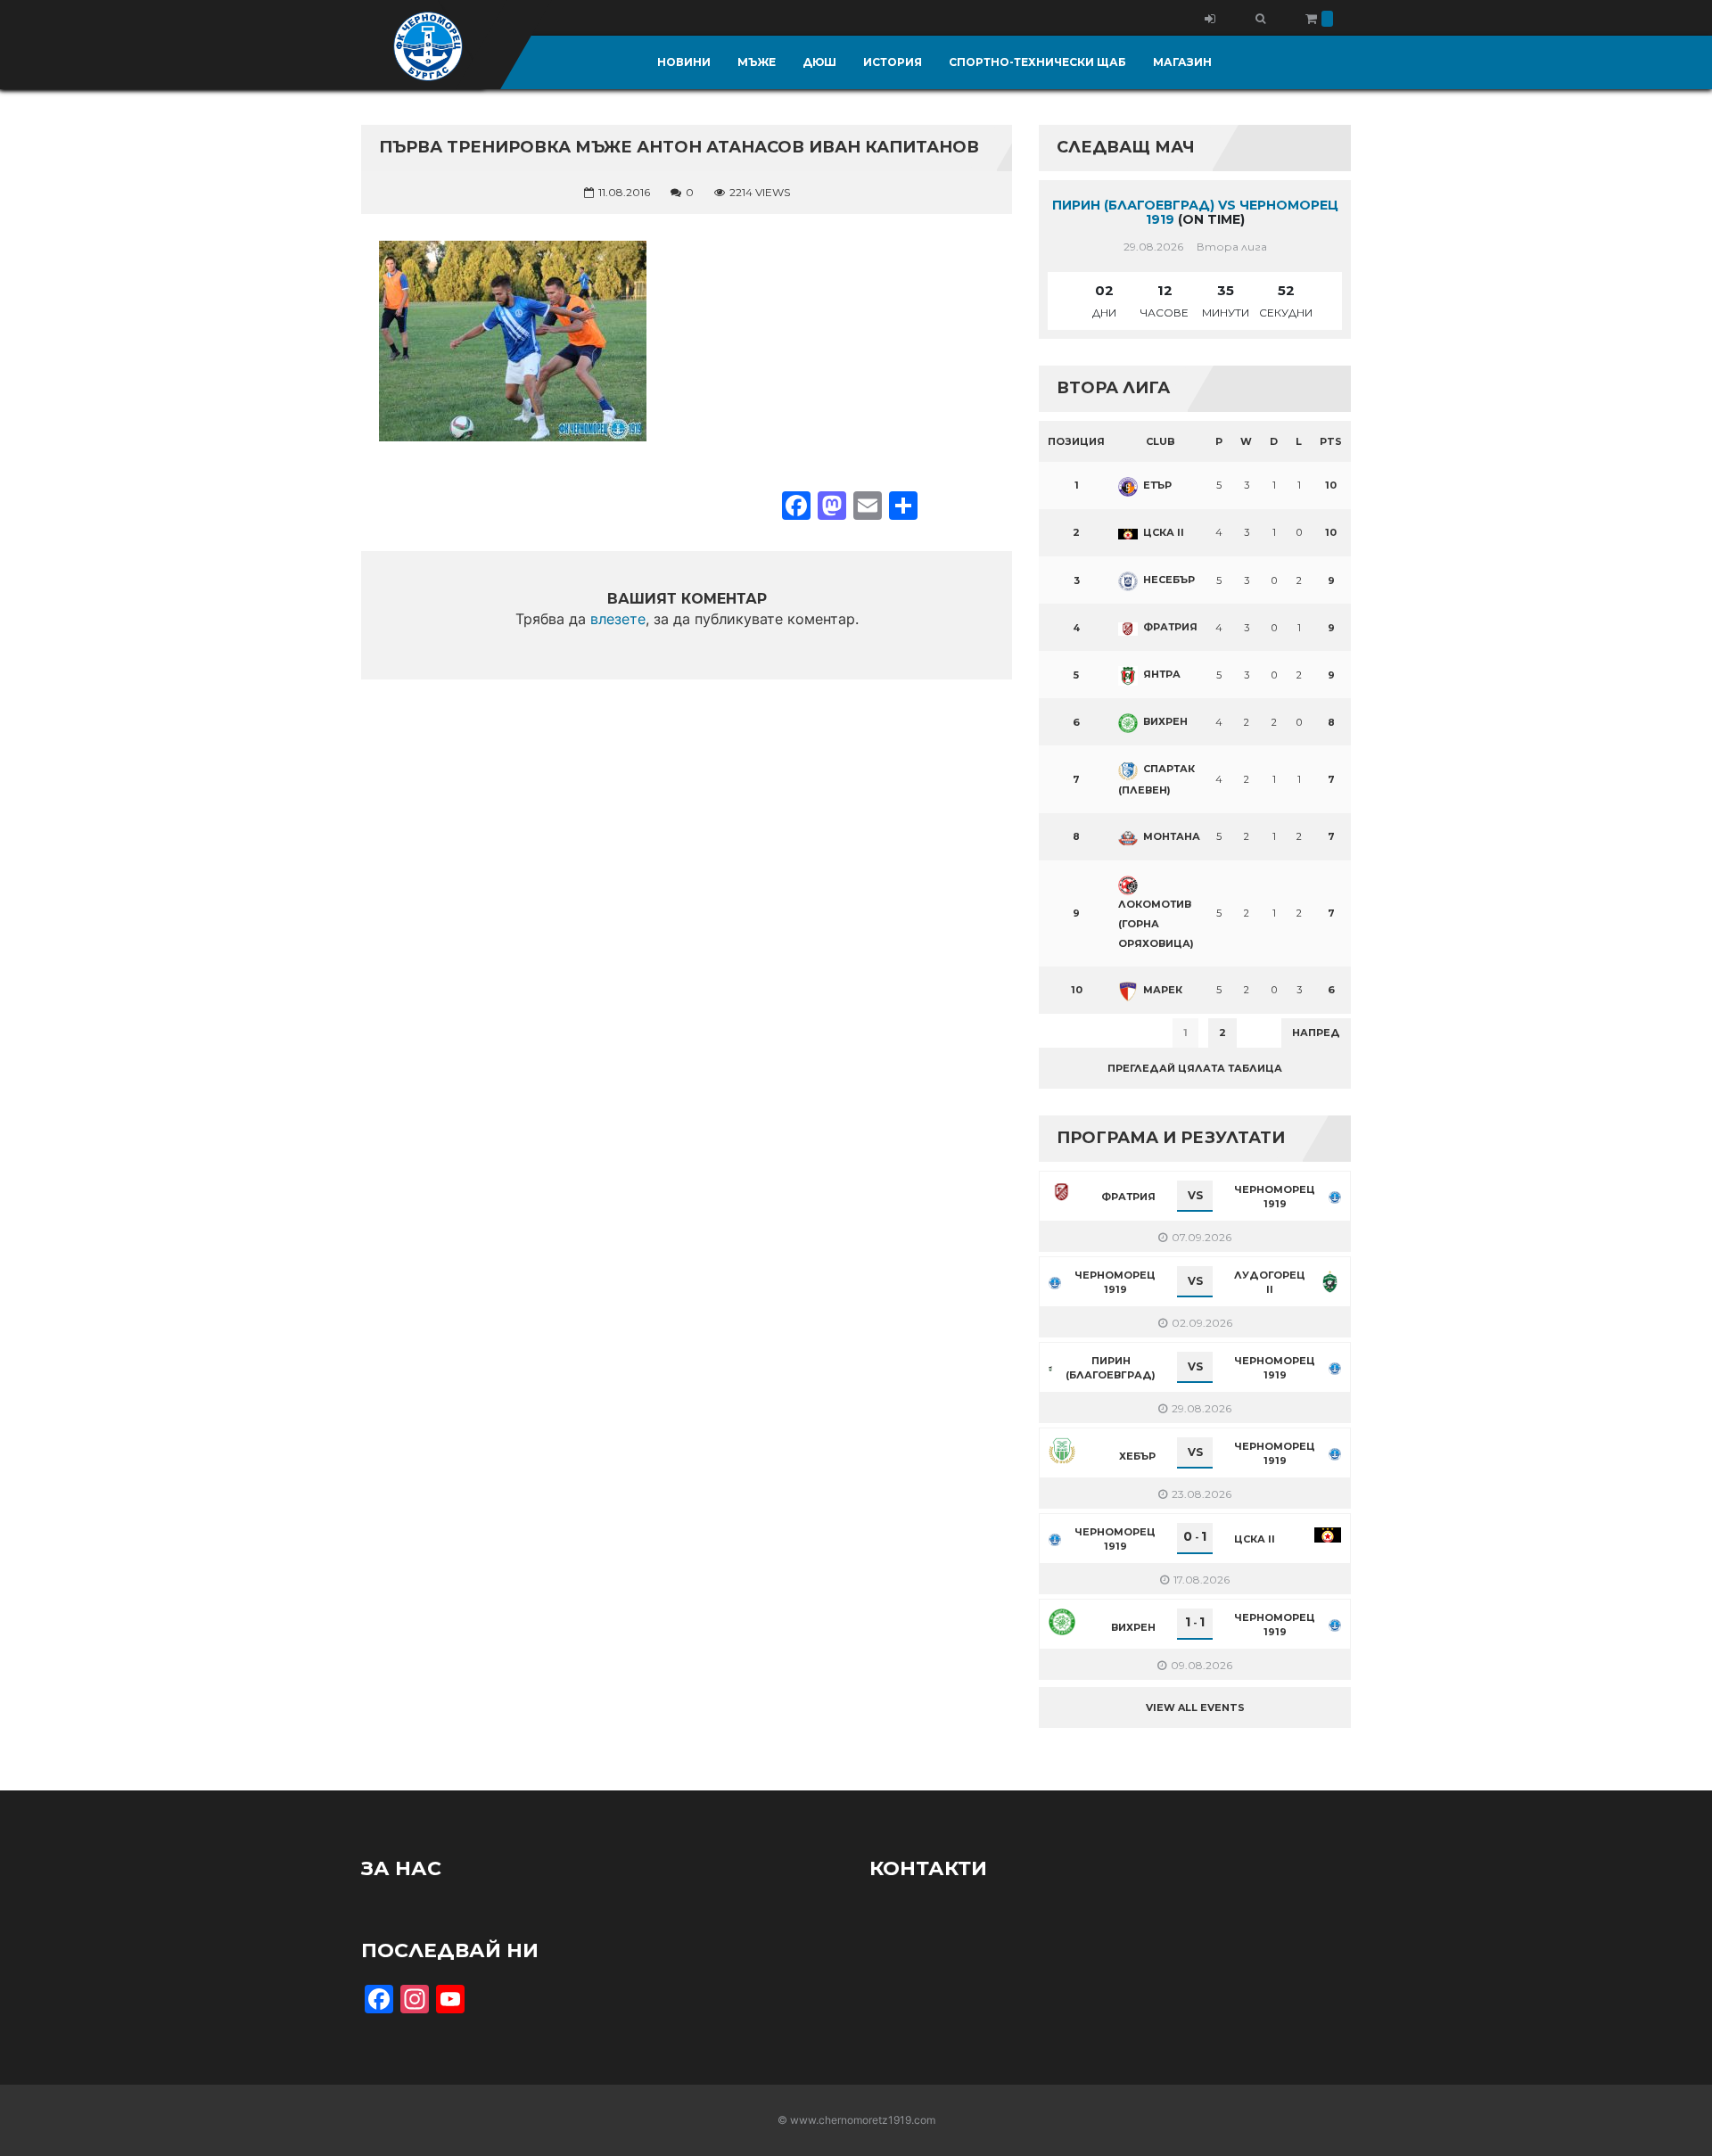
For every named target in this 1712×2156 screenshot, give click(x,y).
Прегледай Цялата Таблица (1195, 1068)
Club (1161, 441)
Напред (1316, 1033)
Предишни (1083, 1033)
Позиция (1076, 441)
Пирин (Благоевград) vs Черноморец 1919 (1195, 213)
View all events (1195, 1708)
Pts (1331, 441)
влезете (618, 619)
